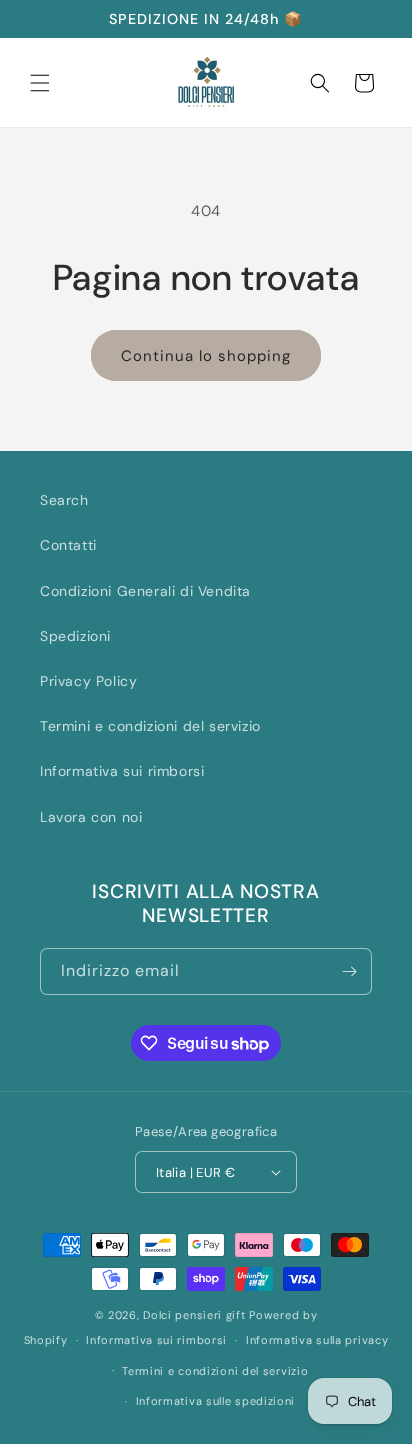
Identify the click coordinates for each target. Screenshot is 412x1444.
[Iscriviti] (349, 971)
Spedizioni (75, 636)
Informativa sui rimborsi (122, 771)
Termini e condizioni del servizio (150, 726)
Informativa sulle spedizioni (216, 1401)
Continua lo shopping (206, 356)
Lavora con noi (91, 817)
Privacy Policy (88, 681)
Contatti (68, 545)
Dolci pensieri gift (194, 1315)
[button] (40, 83)
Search (64, 500)
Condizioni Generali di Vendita (145, 591)
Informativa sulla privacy (317, 1340)
